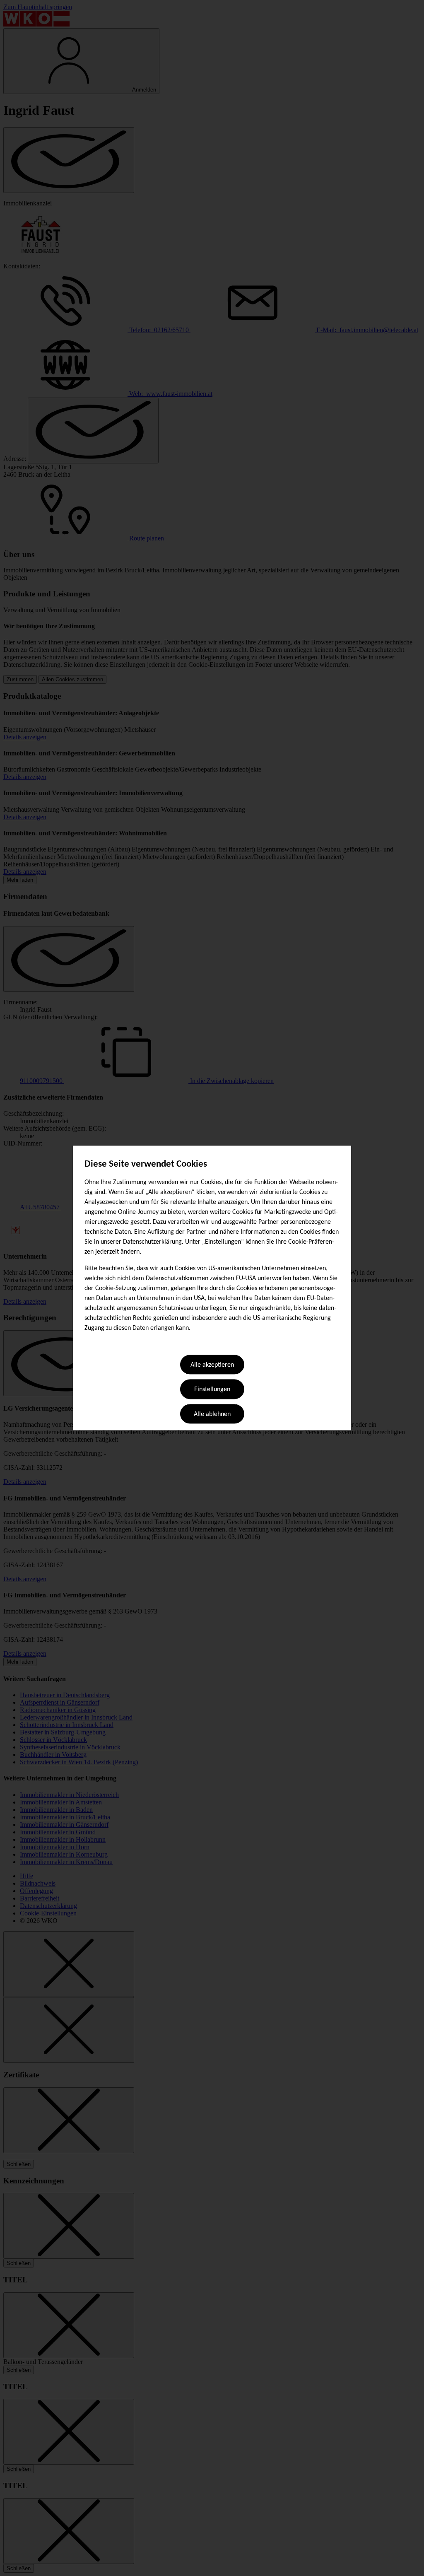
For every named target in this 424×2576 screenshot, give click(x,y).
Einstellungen (212, 1390)
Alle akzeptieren (212, 1365)
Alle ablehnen (212, 1414)
